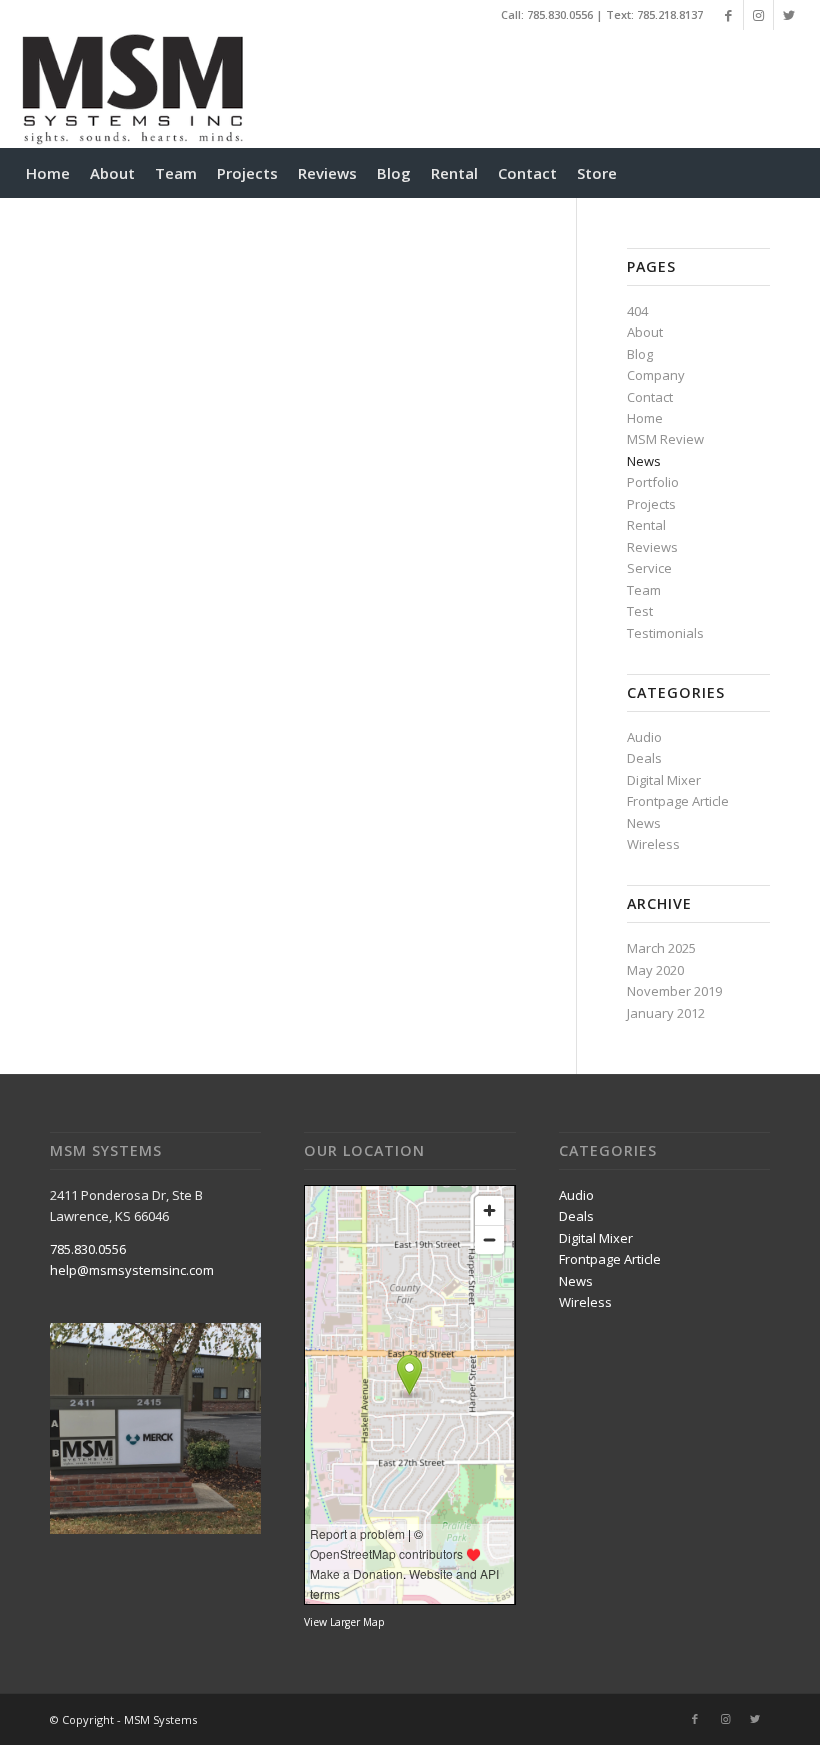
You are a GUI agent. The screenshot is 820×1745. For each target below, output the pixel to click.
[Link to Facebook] (728, 15)
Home (645, 418)
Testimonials (665, 633)
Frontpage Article (678, 801)
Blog (640, 354)
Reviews (652, 547)
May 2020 (655, 970)
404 (637, 311)
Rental (646, 525)
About (645, 332)
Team (644, 590)
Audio (644, 737)
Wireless (653, 844)
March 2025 (661, 948)
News (644, 461)
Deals (644, 758)
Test (640, 611)
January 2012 (666, 1013)
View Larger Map (344, 1622)
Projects (651, 504)
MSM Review (665, 439)
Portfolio (653, 482)
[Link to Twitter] (789, 15)
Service (649, 568)
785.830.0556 (560, 14)
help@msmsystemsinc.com (132, 1270)
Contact (650, 397)
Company (656, 375)
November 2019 (674, 991)
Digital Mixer (664, 780)
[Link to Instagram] (758, 15)
